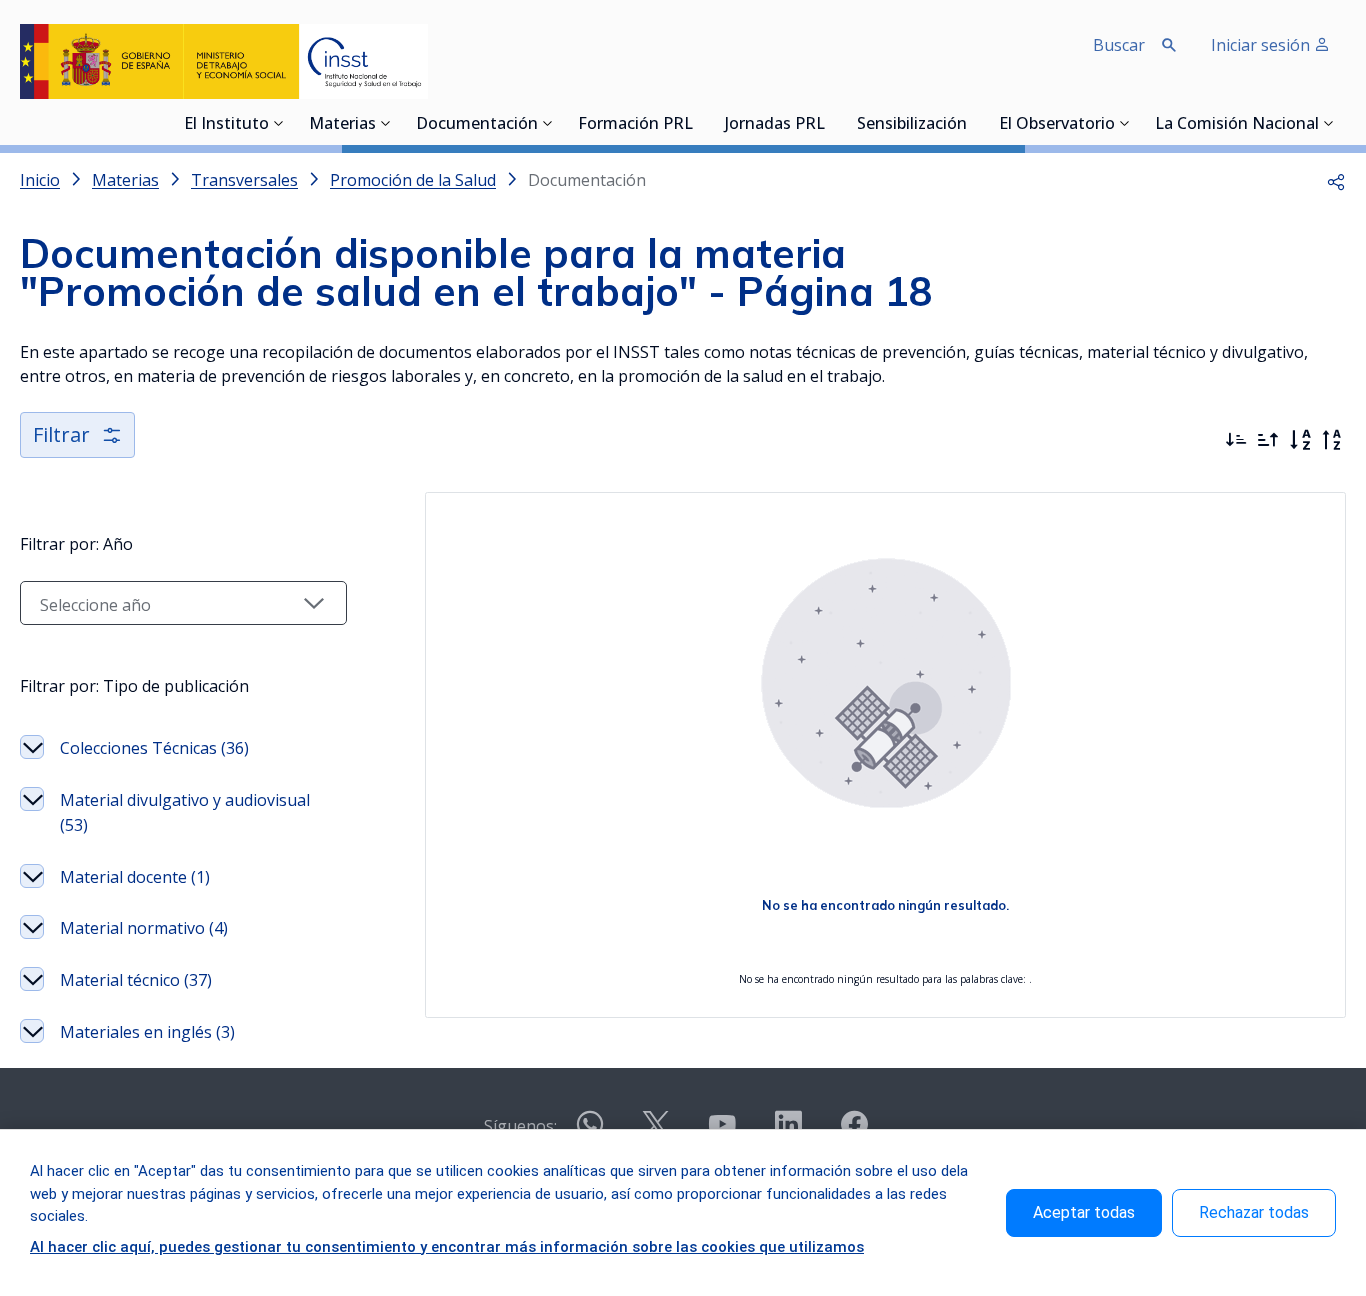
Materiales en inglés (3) (147, 1032)
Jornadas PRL (775, 125)
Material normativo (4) (144, 928)
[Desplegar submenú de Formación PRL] (699, 123)
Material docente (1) (135, 877)
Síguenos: (520, 1126)
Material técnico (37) (136, 980)
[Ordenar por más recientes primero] (1236, 440)
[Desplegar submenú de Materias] (386, 123)
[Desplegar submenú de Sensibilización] (973, 123)
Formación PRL (635, 125)
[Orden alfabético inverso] (1332, 440)
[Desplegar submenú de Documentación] (548, 123)
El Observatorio (1057, 125)
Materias (342, 125)
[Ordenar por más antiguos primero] (1268, 440)
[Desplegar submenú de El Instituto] (279, 123)
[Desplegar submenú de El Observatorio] (1125, 123)
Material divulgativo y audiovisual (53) (185, 813)
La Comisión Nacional (1237, 125)
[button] (1336, 180)
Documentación (477, 125)
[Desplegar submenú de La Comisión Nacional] (1329, 123)
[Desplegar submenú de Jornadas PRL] (831, 123)
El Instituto (226, 125)
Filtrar (61, 434)
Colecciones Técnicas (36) (154, 748)
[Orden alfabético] (1300, 440)
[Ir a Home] (224, 61)
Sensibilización (912, 125)
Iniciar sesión (1262, 45)
